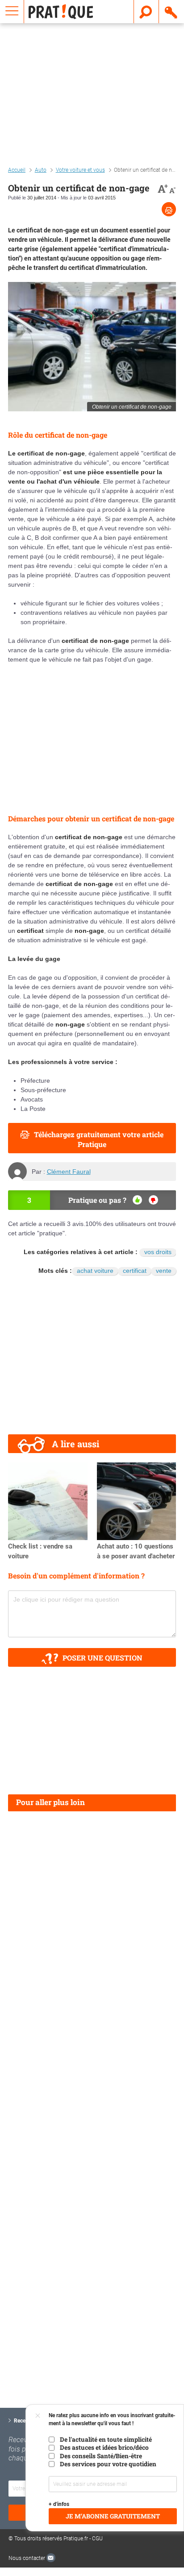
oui (137, 1200)
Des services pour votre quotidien (108, 2464)
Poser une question (102, 1658)
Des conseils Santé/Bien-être (101, 2456)
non (153, 1200)
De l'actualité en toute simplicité (106, 2439)
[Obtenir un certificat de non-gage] (92, 347)
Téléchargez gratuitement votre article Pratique (99, 1139)
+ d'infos (59, 2504)
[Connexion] (171, 12)
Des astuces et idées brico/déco (104, 2448)
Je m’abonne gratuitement (113, 2516)
